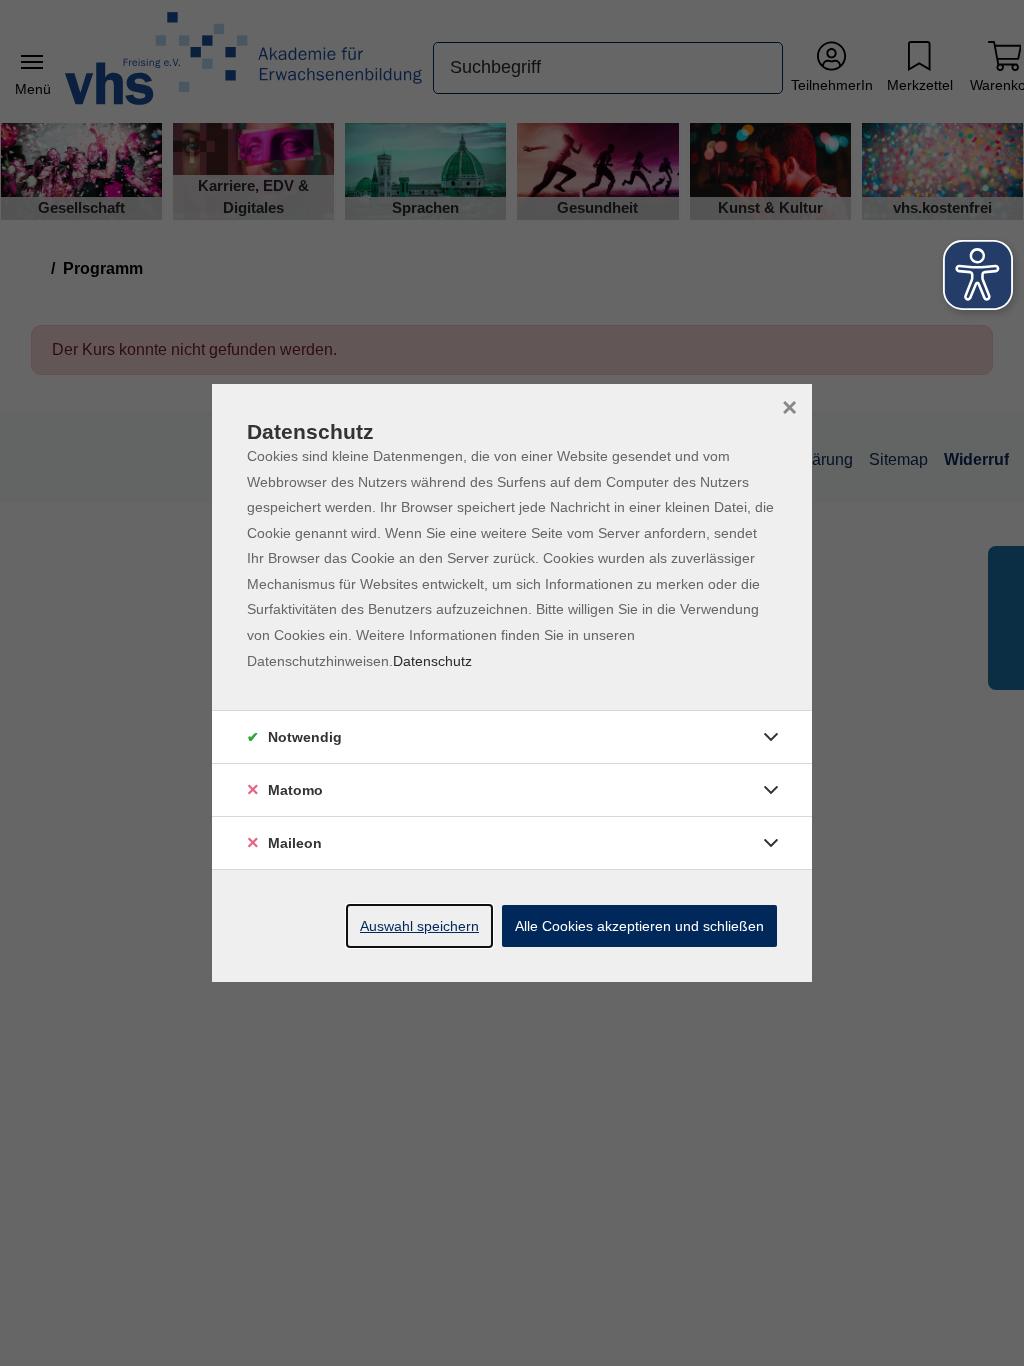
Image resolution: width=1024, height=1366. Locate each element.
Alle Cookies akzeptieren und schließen (639, 926)
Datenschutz (432, 661)
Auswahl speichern (419, 926)
